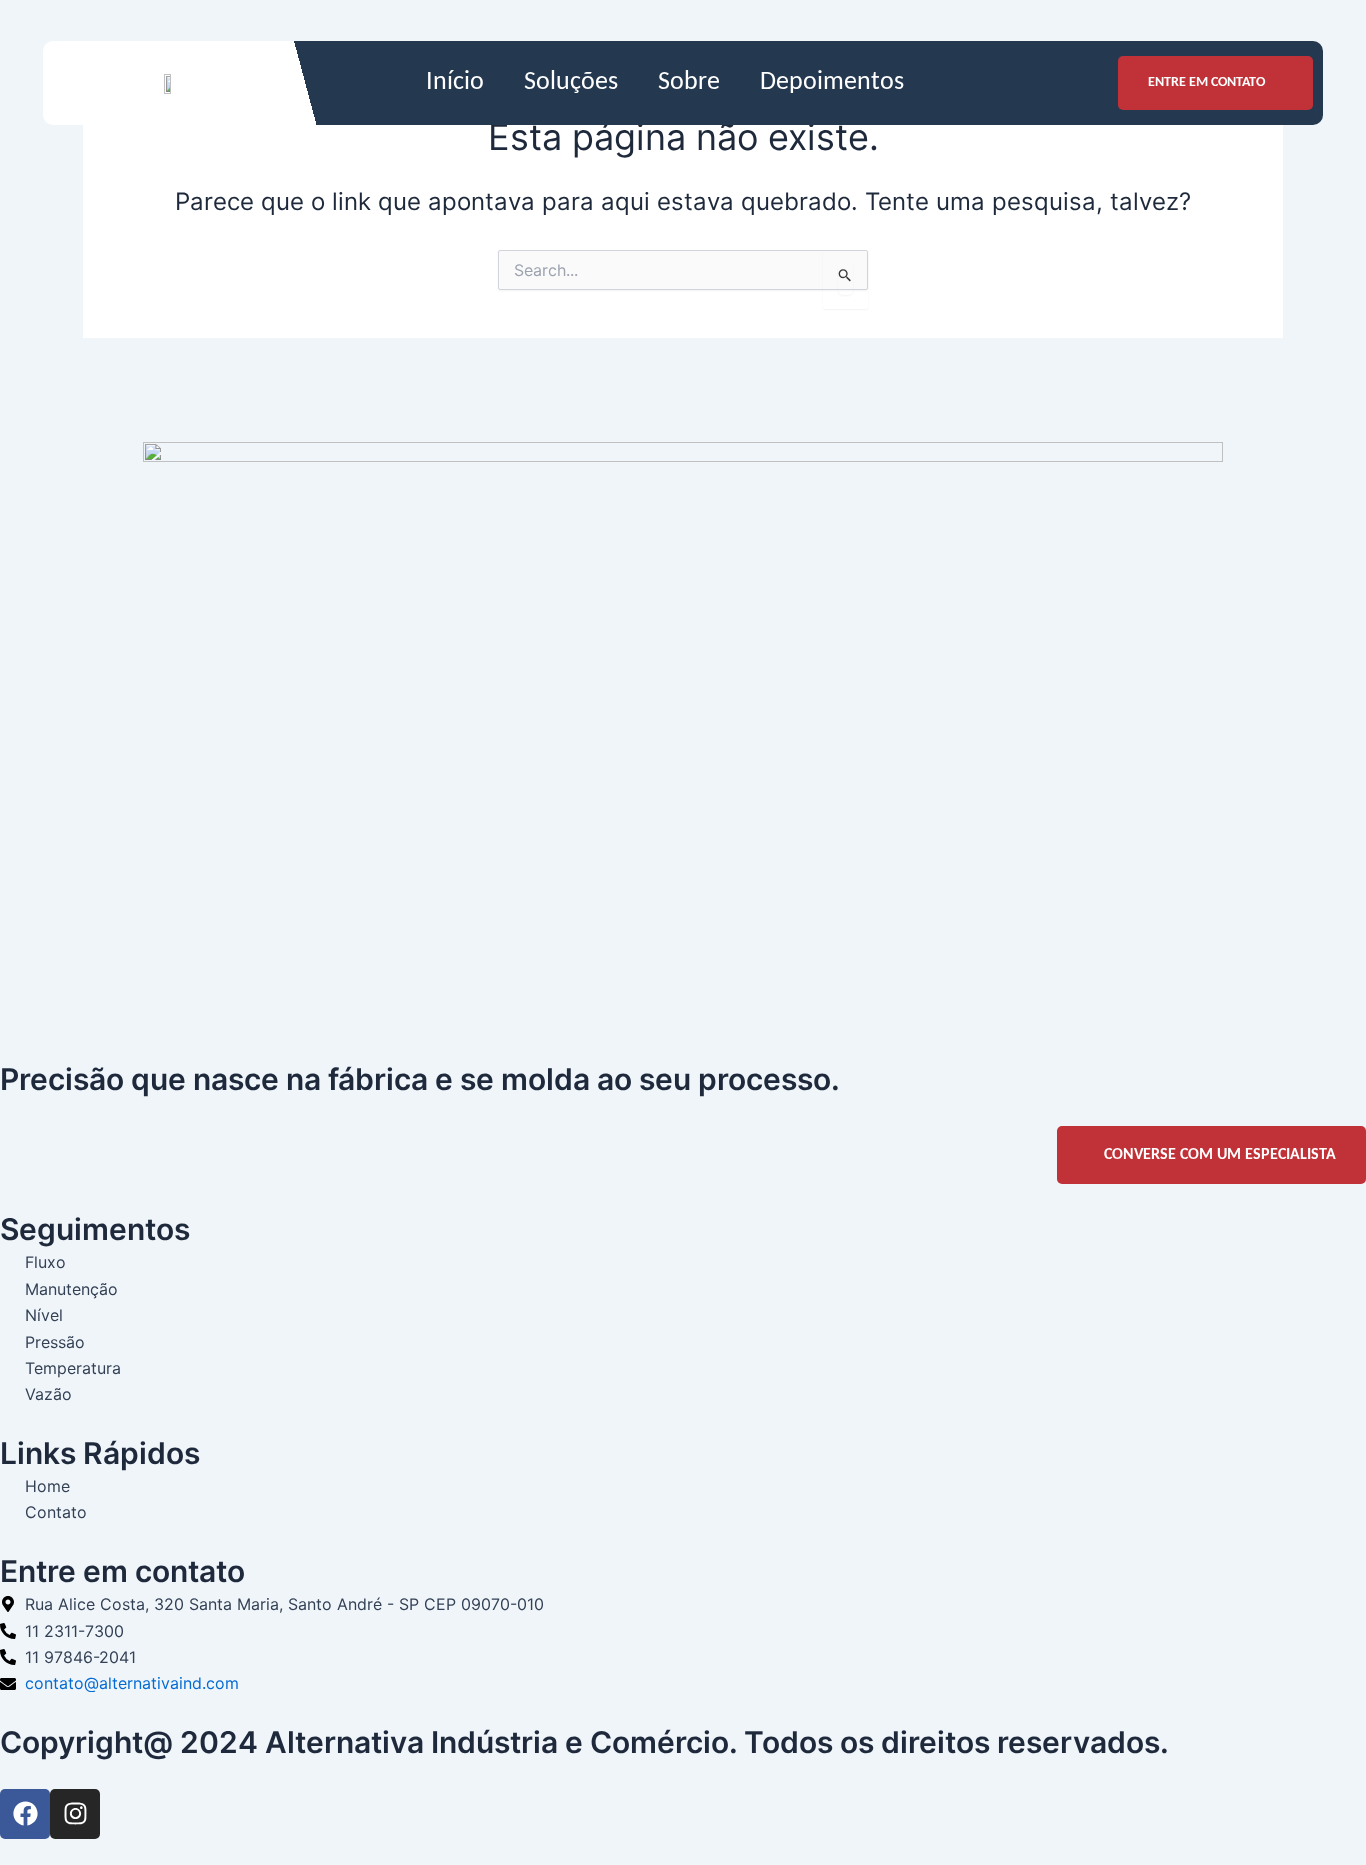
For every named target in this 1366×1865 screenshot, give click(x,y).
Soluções (571, 82)
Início (455, 82)
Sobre (689, 82)
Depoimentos (832, 82)
